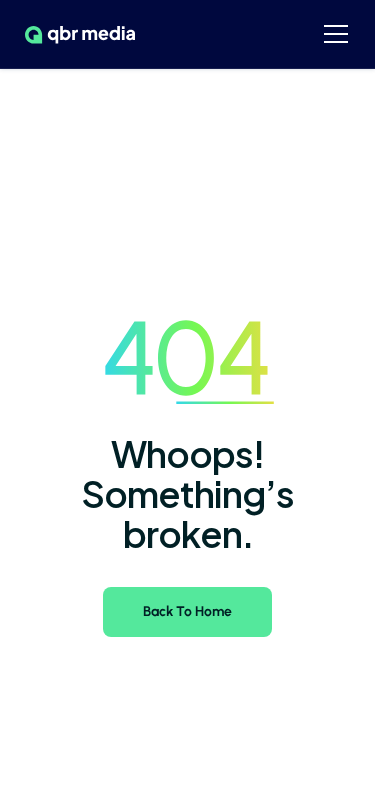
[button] (336, 34)
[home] (75, 34)
